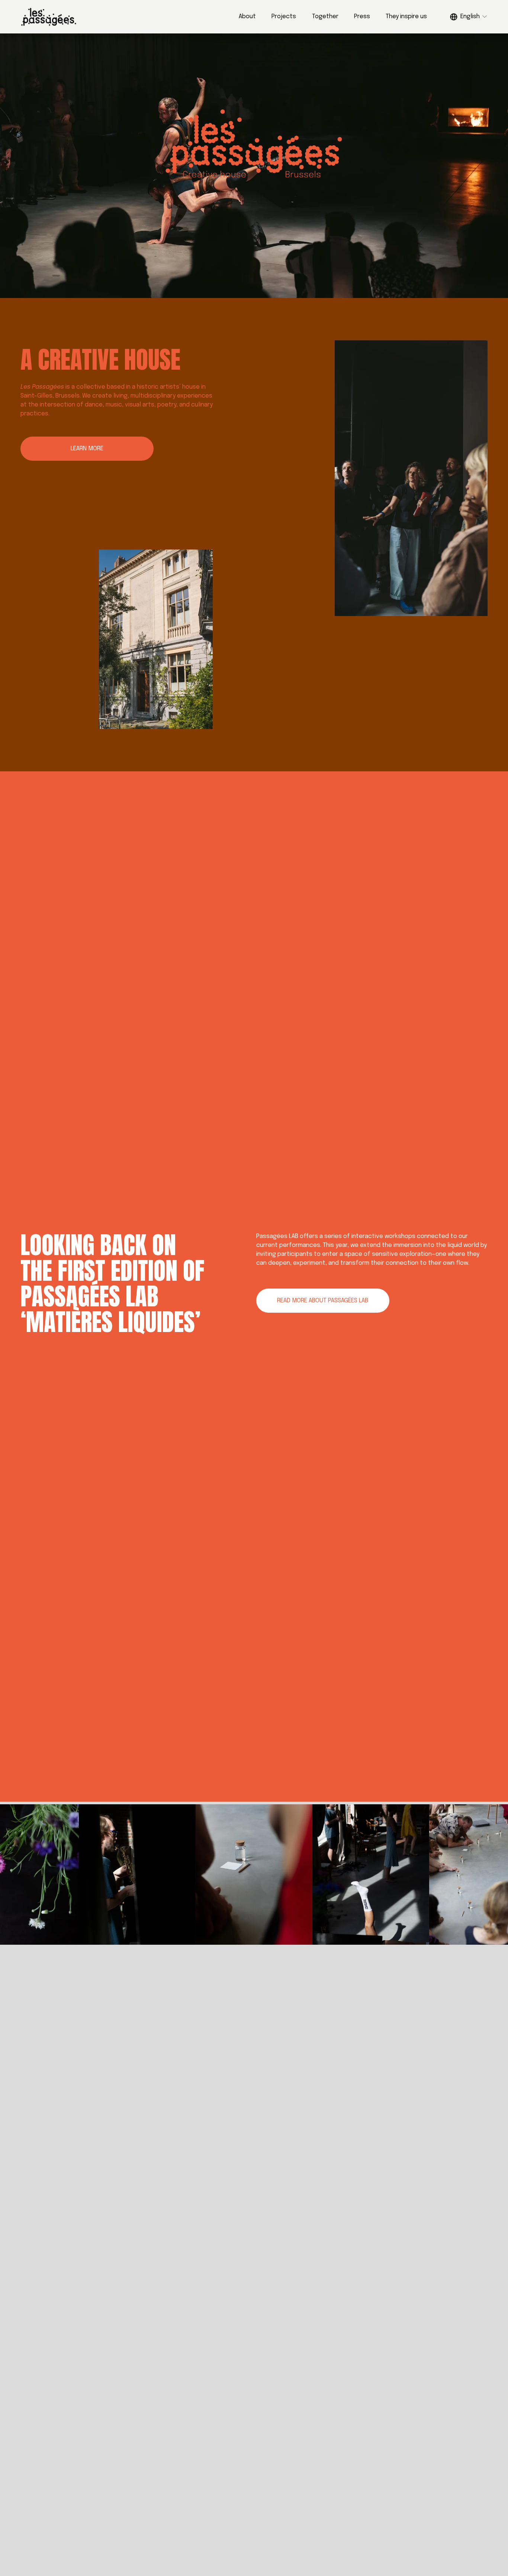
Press (362, 17)
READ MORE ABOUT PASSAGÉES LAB (323, 1301)
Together (325, 17)
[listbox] (469, 17)
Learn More (87, 449)
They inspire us (406, 17)
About (247, 17)
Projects (284, 17)
